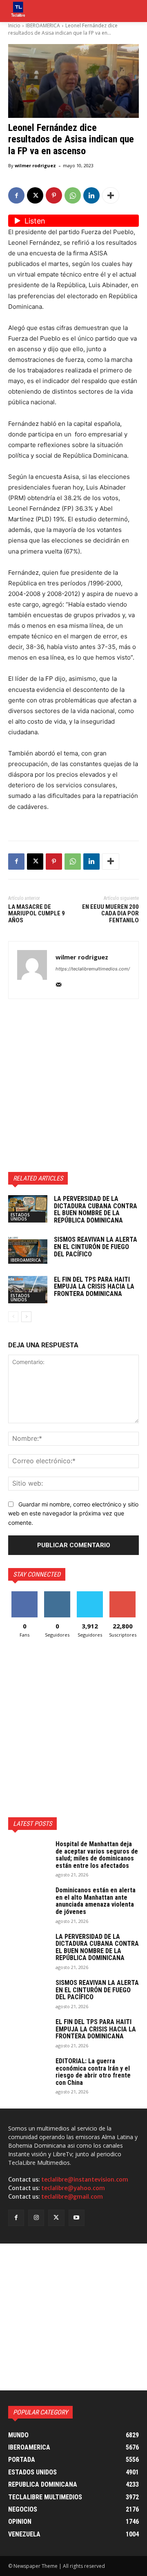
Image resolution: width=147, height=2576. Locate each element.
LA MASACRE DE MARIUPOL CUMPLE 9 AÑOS (37, 914)
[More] (111, 195)
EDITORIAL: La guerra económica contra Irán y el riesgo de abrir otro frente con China (93, 2072)
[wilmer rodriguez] (32, 970)
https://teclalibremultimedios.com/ (93, 969)
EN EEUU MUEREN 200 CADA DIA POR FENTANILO (110, 914)
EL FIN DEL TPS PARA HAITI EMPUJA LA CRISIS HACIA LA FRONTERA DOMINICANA (94, 1287)
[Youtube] (77, 2218)
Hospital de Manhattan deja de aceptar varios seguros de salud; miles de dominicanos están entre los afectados (97, 1855)
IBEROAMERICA (43, 25)
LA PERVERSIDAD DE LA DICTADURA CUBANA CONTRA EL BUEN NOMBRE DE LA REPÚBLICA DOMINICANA (96, 1209)
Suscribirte (123, 1594)
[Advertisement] (73, 1085)
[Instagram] (36, 2218)
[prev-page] (13, 1317)
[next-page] (26, 1317)
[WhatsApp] (73, 195)
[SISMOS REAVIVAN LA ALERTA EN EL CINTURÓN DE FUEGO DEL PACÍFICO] (28, 1250)
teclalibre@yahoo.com (73, 2188)
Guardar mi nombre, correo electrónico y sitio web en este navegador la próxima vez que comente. (73, 1513)
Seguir (57, 1594)
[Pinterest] (54, 195)
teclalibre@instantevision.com (85, 2180)
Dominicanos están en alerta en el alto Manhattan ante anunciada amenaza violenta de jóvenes (96, 1901)
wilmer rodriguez (35, 165)
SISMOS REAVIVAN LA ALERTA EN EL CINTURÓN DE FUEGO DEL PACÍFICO (96, 1247)
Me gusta (25, 1594)
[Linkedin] (91, 195)
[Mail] (59, 983)
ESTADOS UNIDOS (20, 1217)
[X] (35, 195)
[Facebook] (16, 195)
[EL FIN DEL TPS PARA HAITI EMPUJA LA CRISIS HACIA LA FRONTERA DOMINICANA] (28, 1290)
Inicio (14, 25)
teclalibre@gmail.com (72, 2197)
